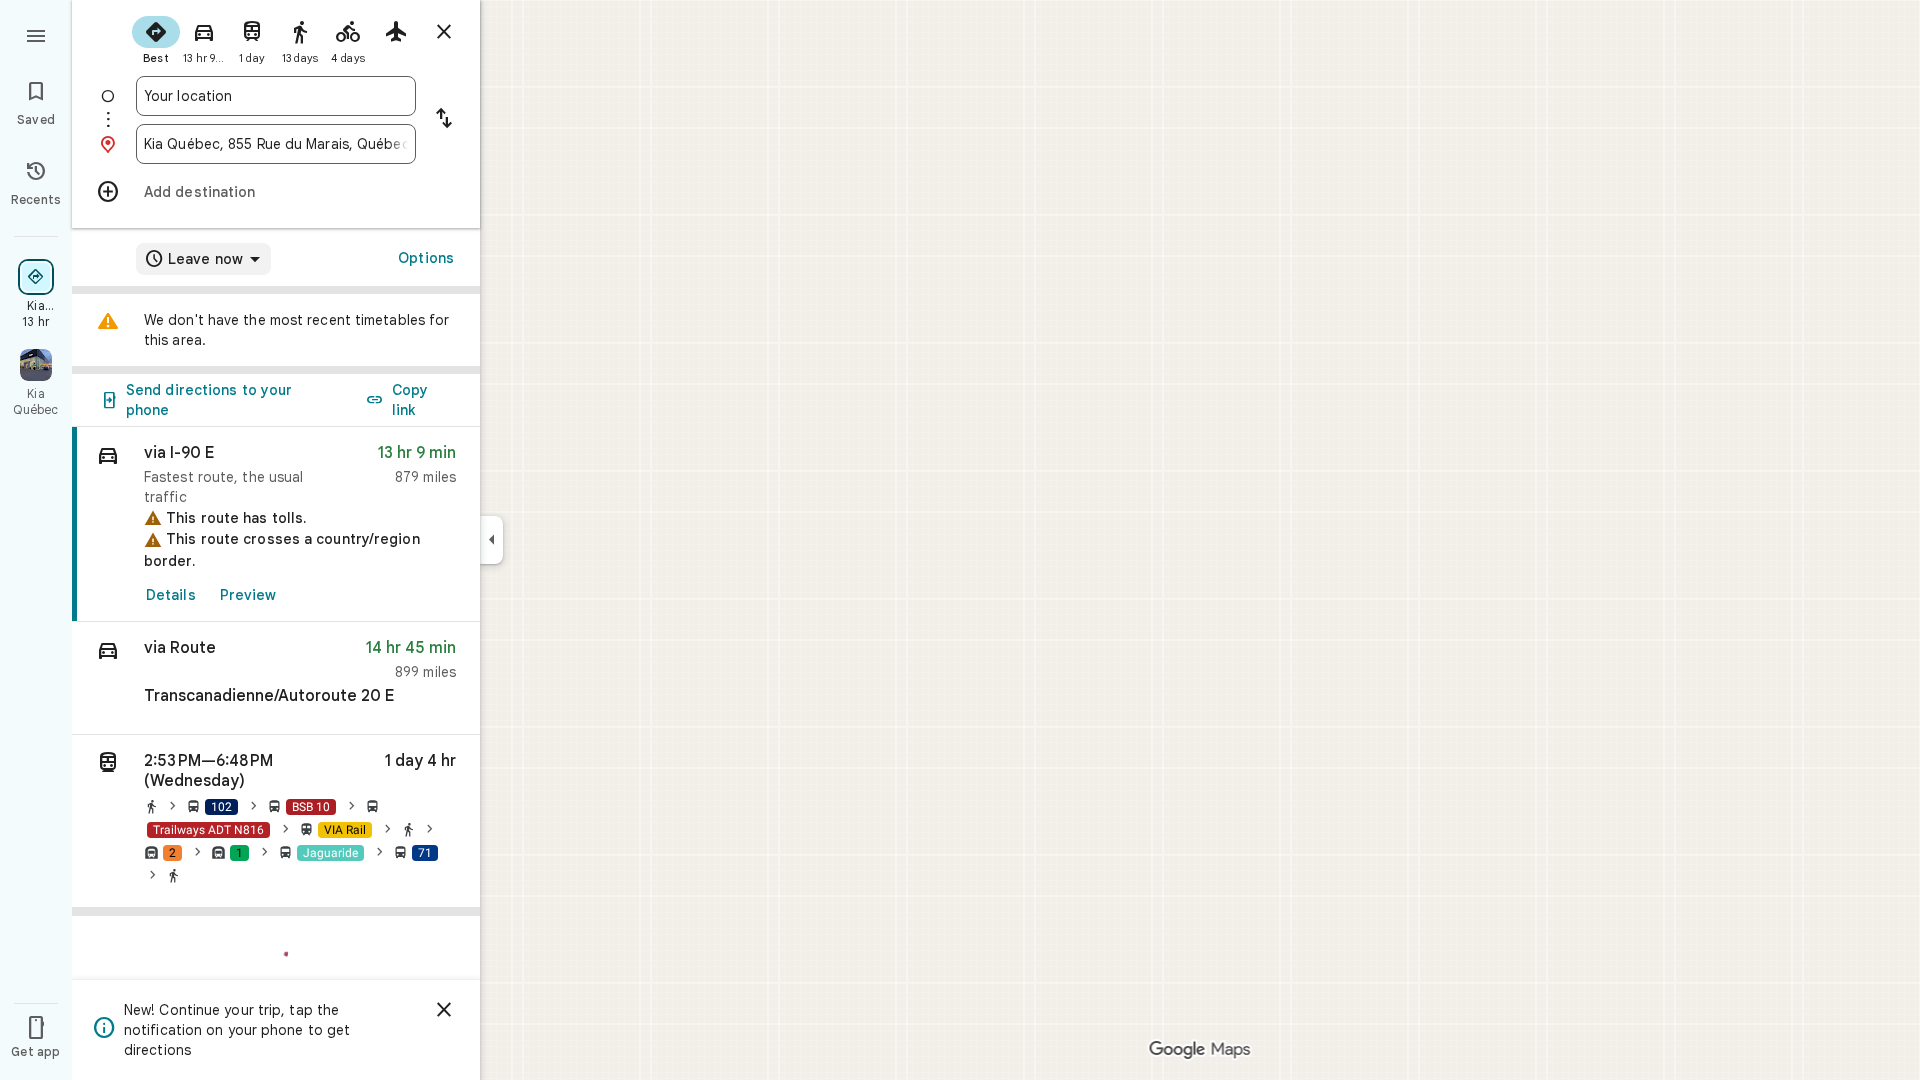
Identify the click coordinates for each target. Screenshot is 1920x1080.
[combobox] (276, 96)
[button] (276, 678)
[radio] (156, 38)
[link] (276, 524)
